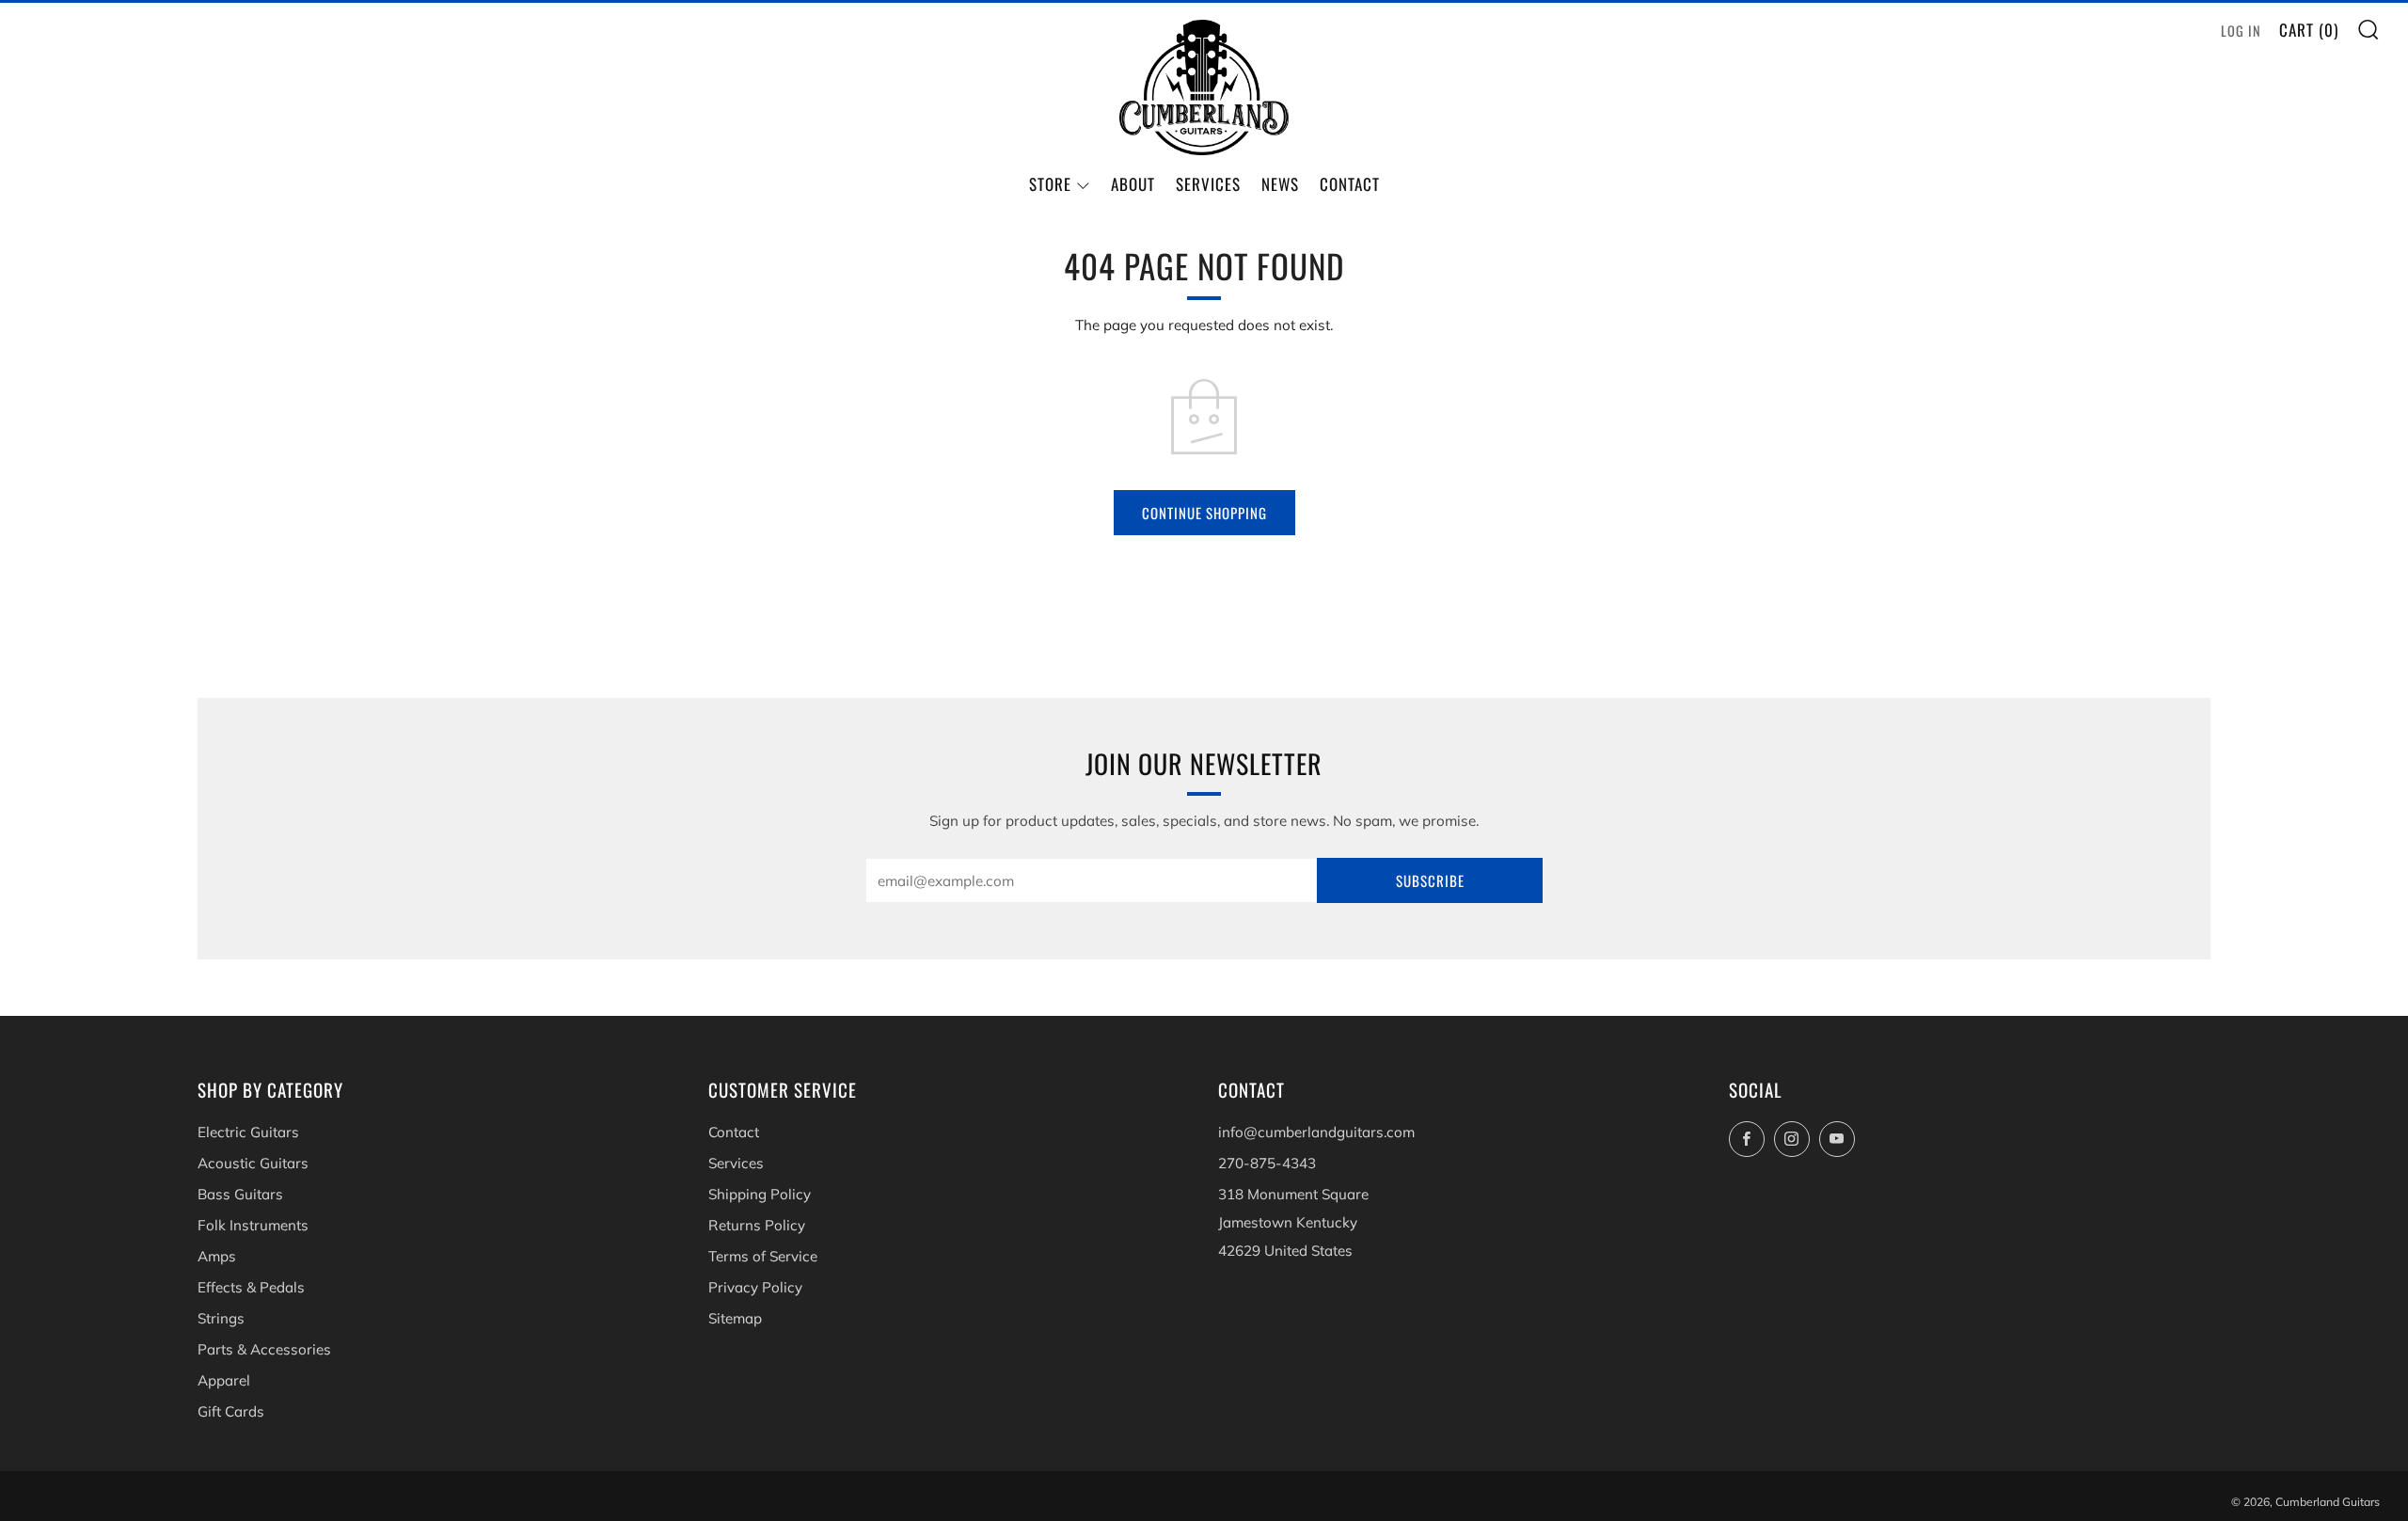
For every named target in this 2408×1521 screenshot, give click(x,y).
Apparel (224, 1380)
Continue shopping (1204, 513)
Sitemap (735, 1318)
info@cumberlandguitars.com (1316, 1132)
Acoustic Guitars (253, 1163)
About (1133, 184)
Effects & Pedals (251, 1287)
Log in (2241, 31)
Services (1208, 184)
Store (1050, 184)
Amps (217, 1256)
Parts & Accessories (264, 1349)
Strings (221, 1318)
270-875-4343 (1267, 1163)
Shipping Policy (760, 1194)
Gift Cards (231, 1411)
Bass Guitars (240, 1194)
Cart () (2309, 30)
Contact (1350, 184)
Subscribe (1430, 880)
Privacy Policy (755, 1287)
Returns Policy (757, 1225)
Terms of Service (763, 1256)
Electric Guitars (248, 1132)
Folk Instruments (253, 1225)
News (1280, 184)
